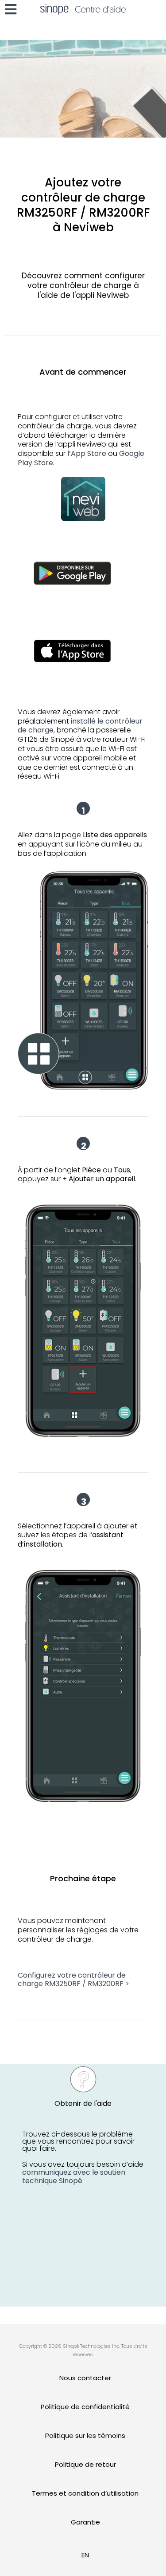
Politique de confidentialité (85, 2407)
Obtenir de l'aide (83, 2103)
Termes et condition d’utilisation (85, 2493)
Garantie (85, 2522)
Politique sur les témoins (85, 2436)
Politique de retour (85, 2464)
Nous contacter (85, 2378)
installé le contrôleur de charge (80, 726)
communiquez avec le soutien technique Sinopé (74, 2176)
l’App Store (87, 453)
